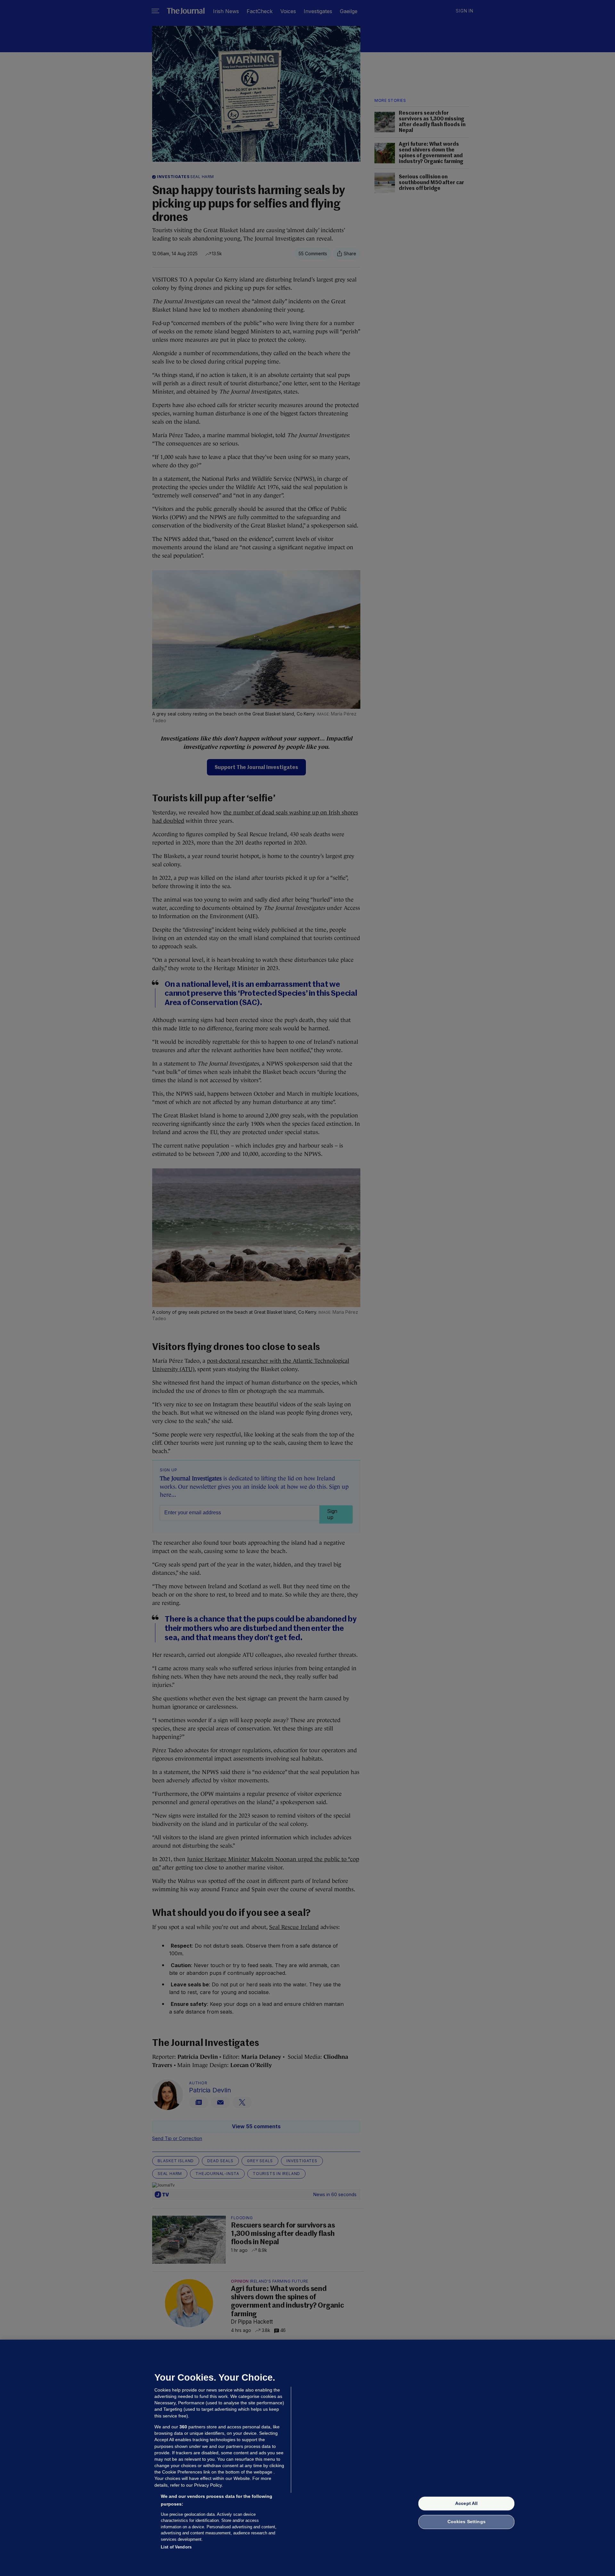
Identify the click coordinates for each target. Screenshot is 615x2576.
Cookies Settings (467, 2522)
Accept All (466, 2503)
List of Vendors (176, 2547)
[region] (307, 2458)
